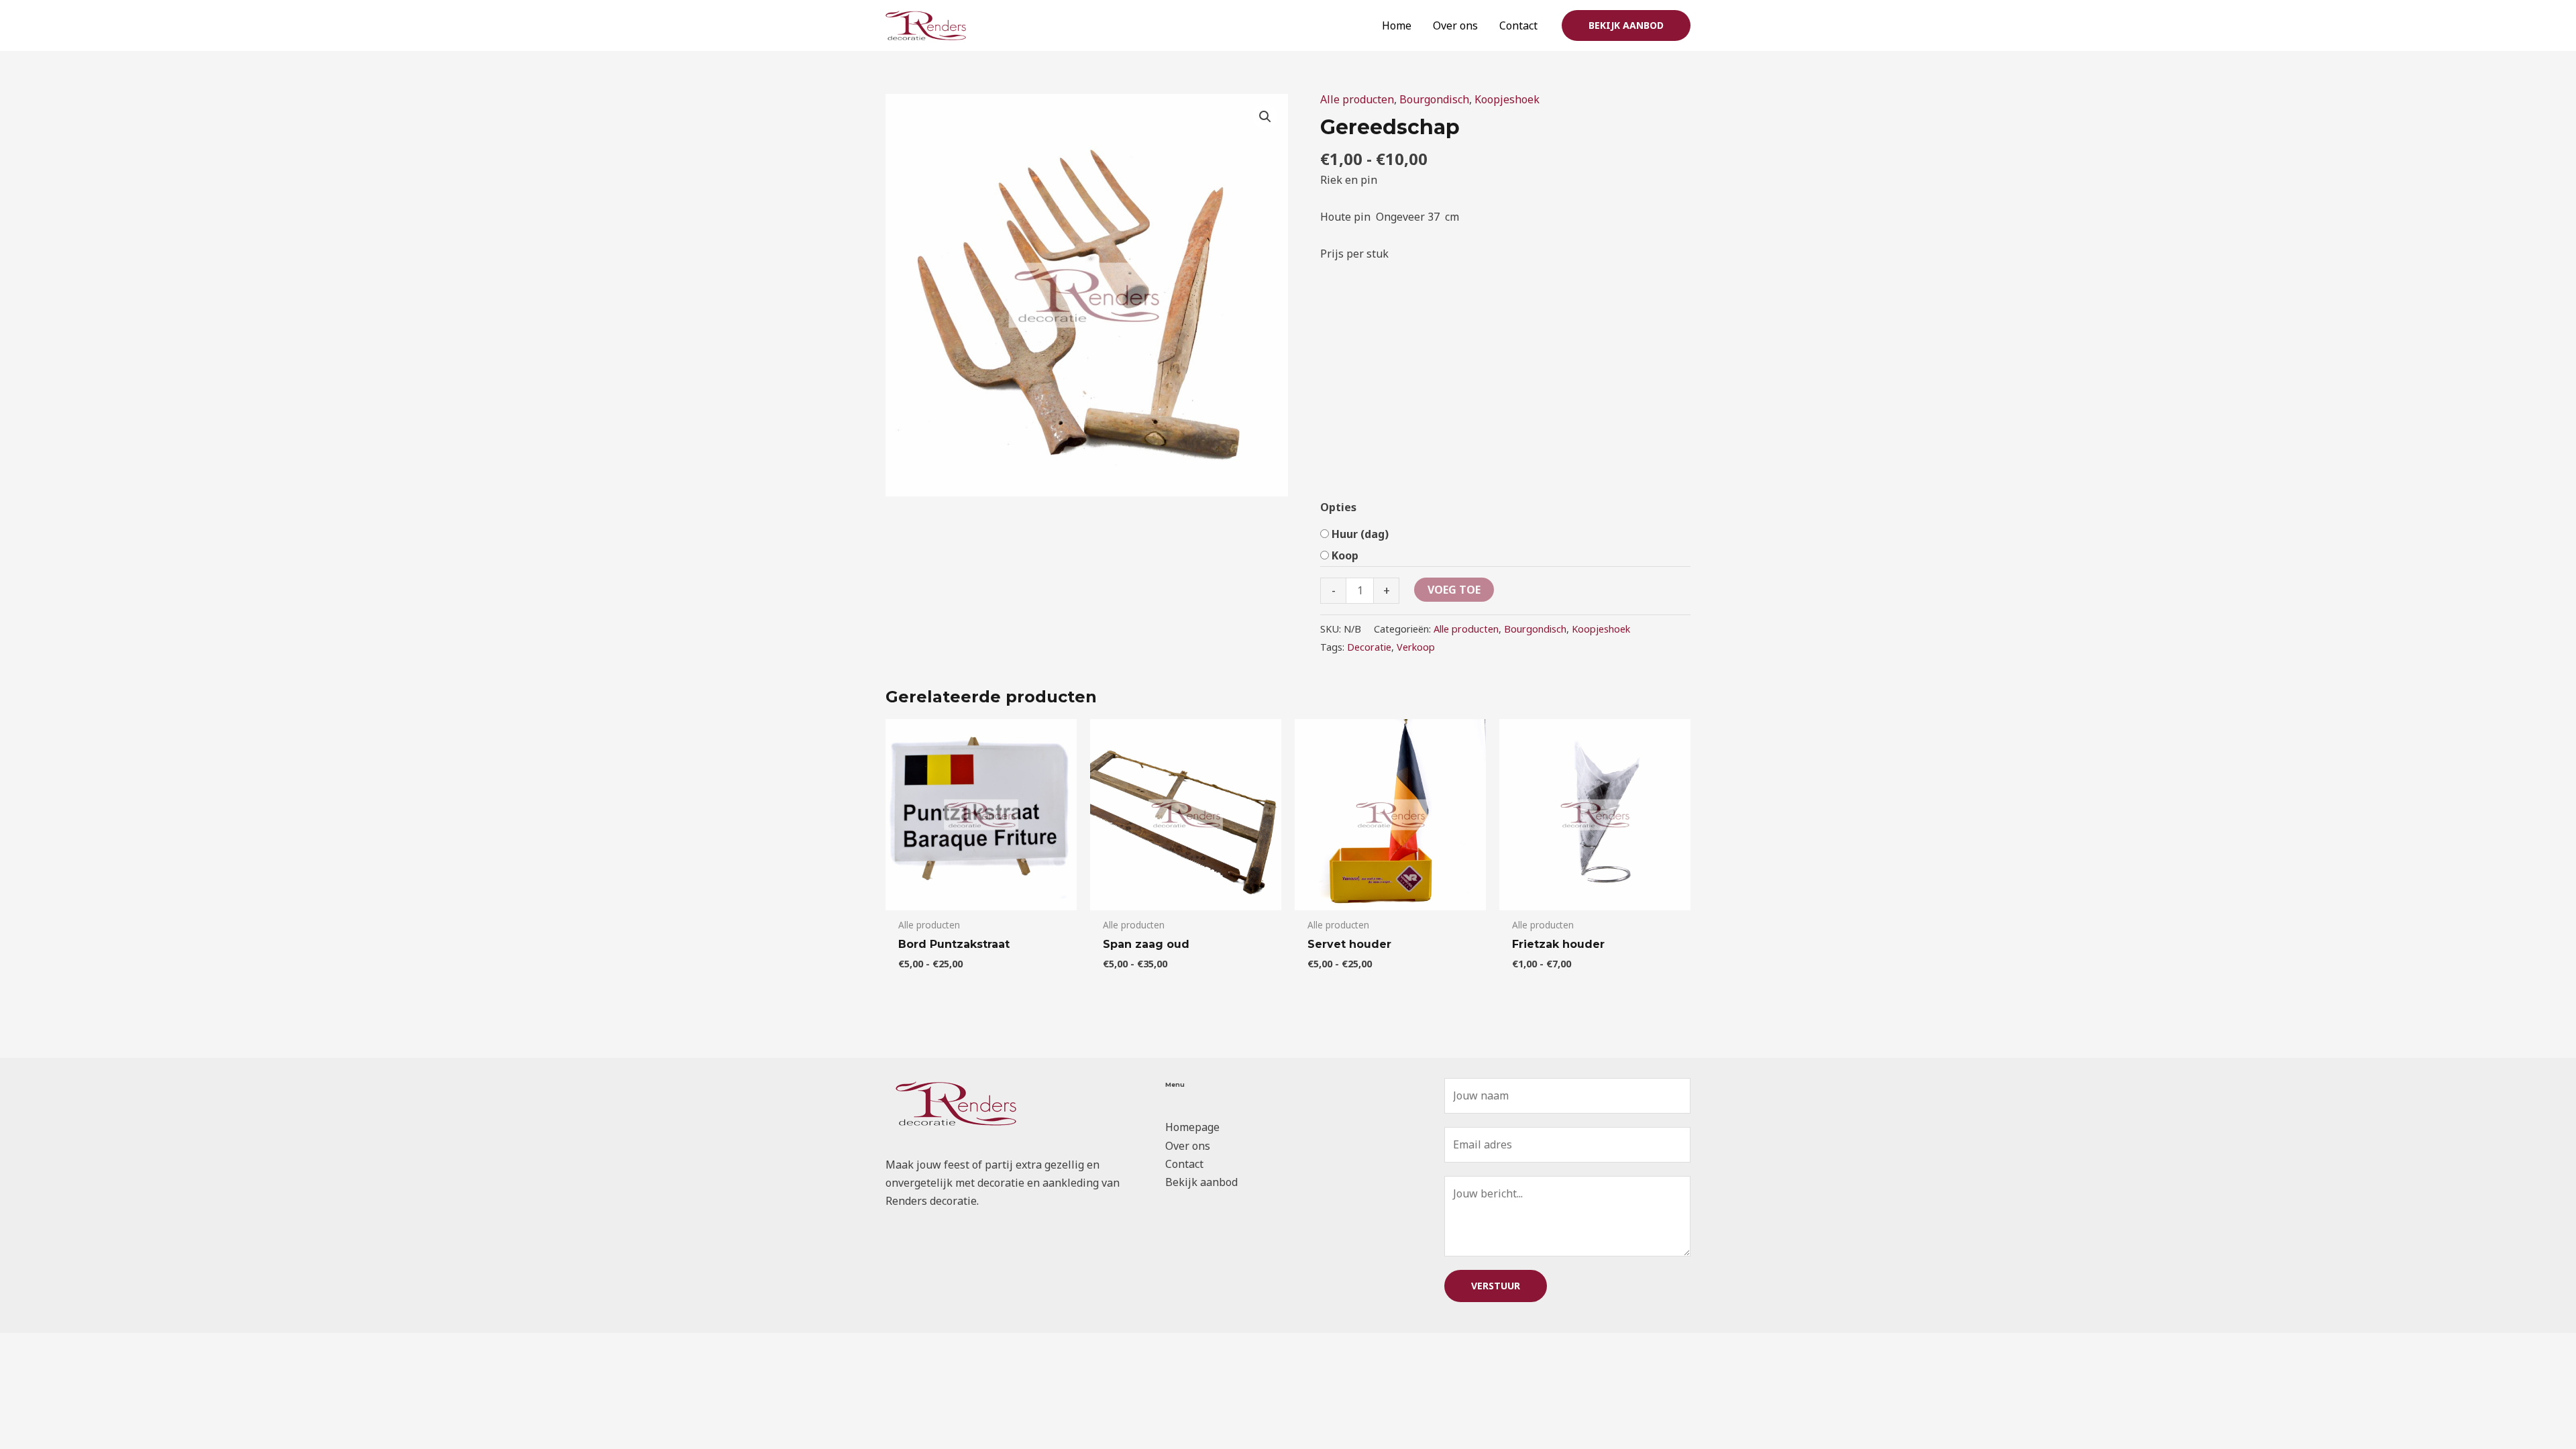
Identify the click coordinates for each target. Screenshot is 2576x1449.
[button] (1626, 25)
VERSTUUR (1496, 1286)
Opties (1338, 507)
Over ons (1455, 25)
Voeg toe (1454, 590)
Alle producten (1357, 99)
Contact (1518, 25)
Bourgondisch (1434, 99)
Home (1397, 25)
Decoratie (1369, 647)
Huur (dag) (1360, 534)
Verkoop (1416, 647)
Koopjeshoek (1507, 99)
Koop (1345, 555)
